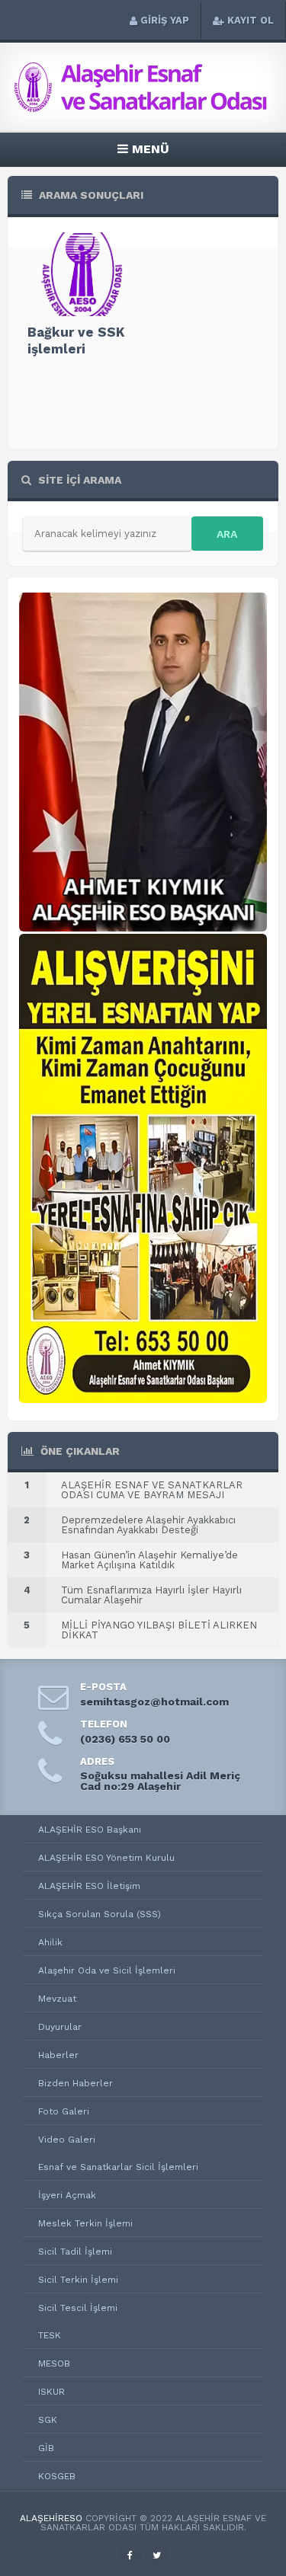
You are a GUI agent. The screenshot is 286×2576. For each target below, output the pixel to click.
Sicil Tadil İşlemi (75, 2252)
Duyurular (60, 2027)
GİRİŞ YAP (165, 20)
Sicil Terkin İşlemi (78, 2280)
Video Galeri (67, 2140)
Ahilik (50, 1942)
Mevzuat (57, 1999)
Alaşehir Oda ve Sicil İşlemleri (107, 1970)
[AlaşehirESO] (143, 108)
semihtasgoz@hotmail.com (154, 1702)
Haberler (58, 2055)
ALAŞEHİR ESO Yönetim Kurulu (106, 1858)
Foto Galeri (64, 2111)
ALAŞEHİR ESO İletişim (89, 1886)
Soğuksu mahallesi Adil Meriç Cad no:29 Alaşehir (160, 1781)
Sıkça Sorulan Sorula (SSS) (100, 1914)
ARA (227, 534)
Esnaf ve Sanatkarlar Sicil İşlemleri (118, 2167)
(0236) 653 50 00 (125, 1739)
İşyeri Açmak (67, 2195)
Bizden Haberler (76, 2083)
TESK (50, 2335)
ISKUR (51, 2392)
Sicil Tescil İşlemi (78, 2308)
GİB (46, 2448)
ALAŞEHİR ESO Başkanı (90, 1830)
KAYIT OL (251, 20)
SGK (48, 2420)
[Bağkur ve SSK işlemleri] (82, 274)
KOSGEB (57, 2476)
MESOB (54, 2363)
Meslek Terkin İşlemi (85, 2223)
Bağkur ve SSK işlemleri (76, 340)
